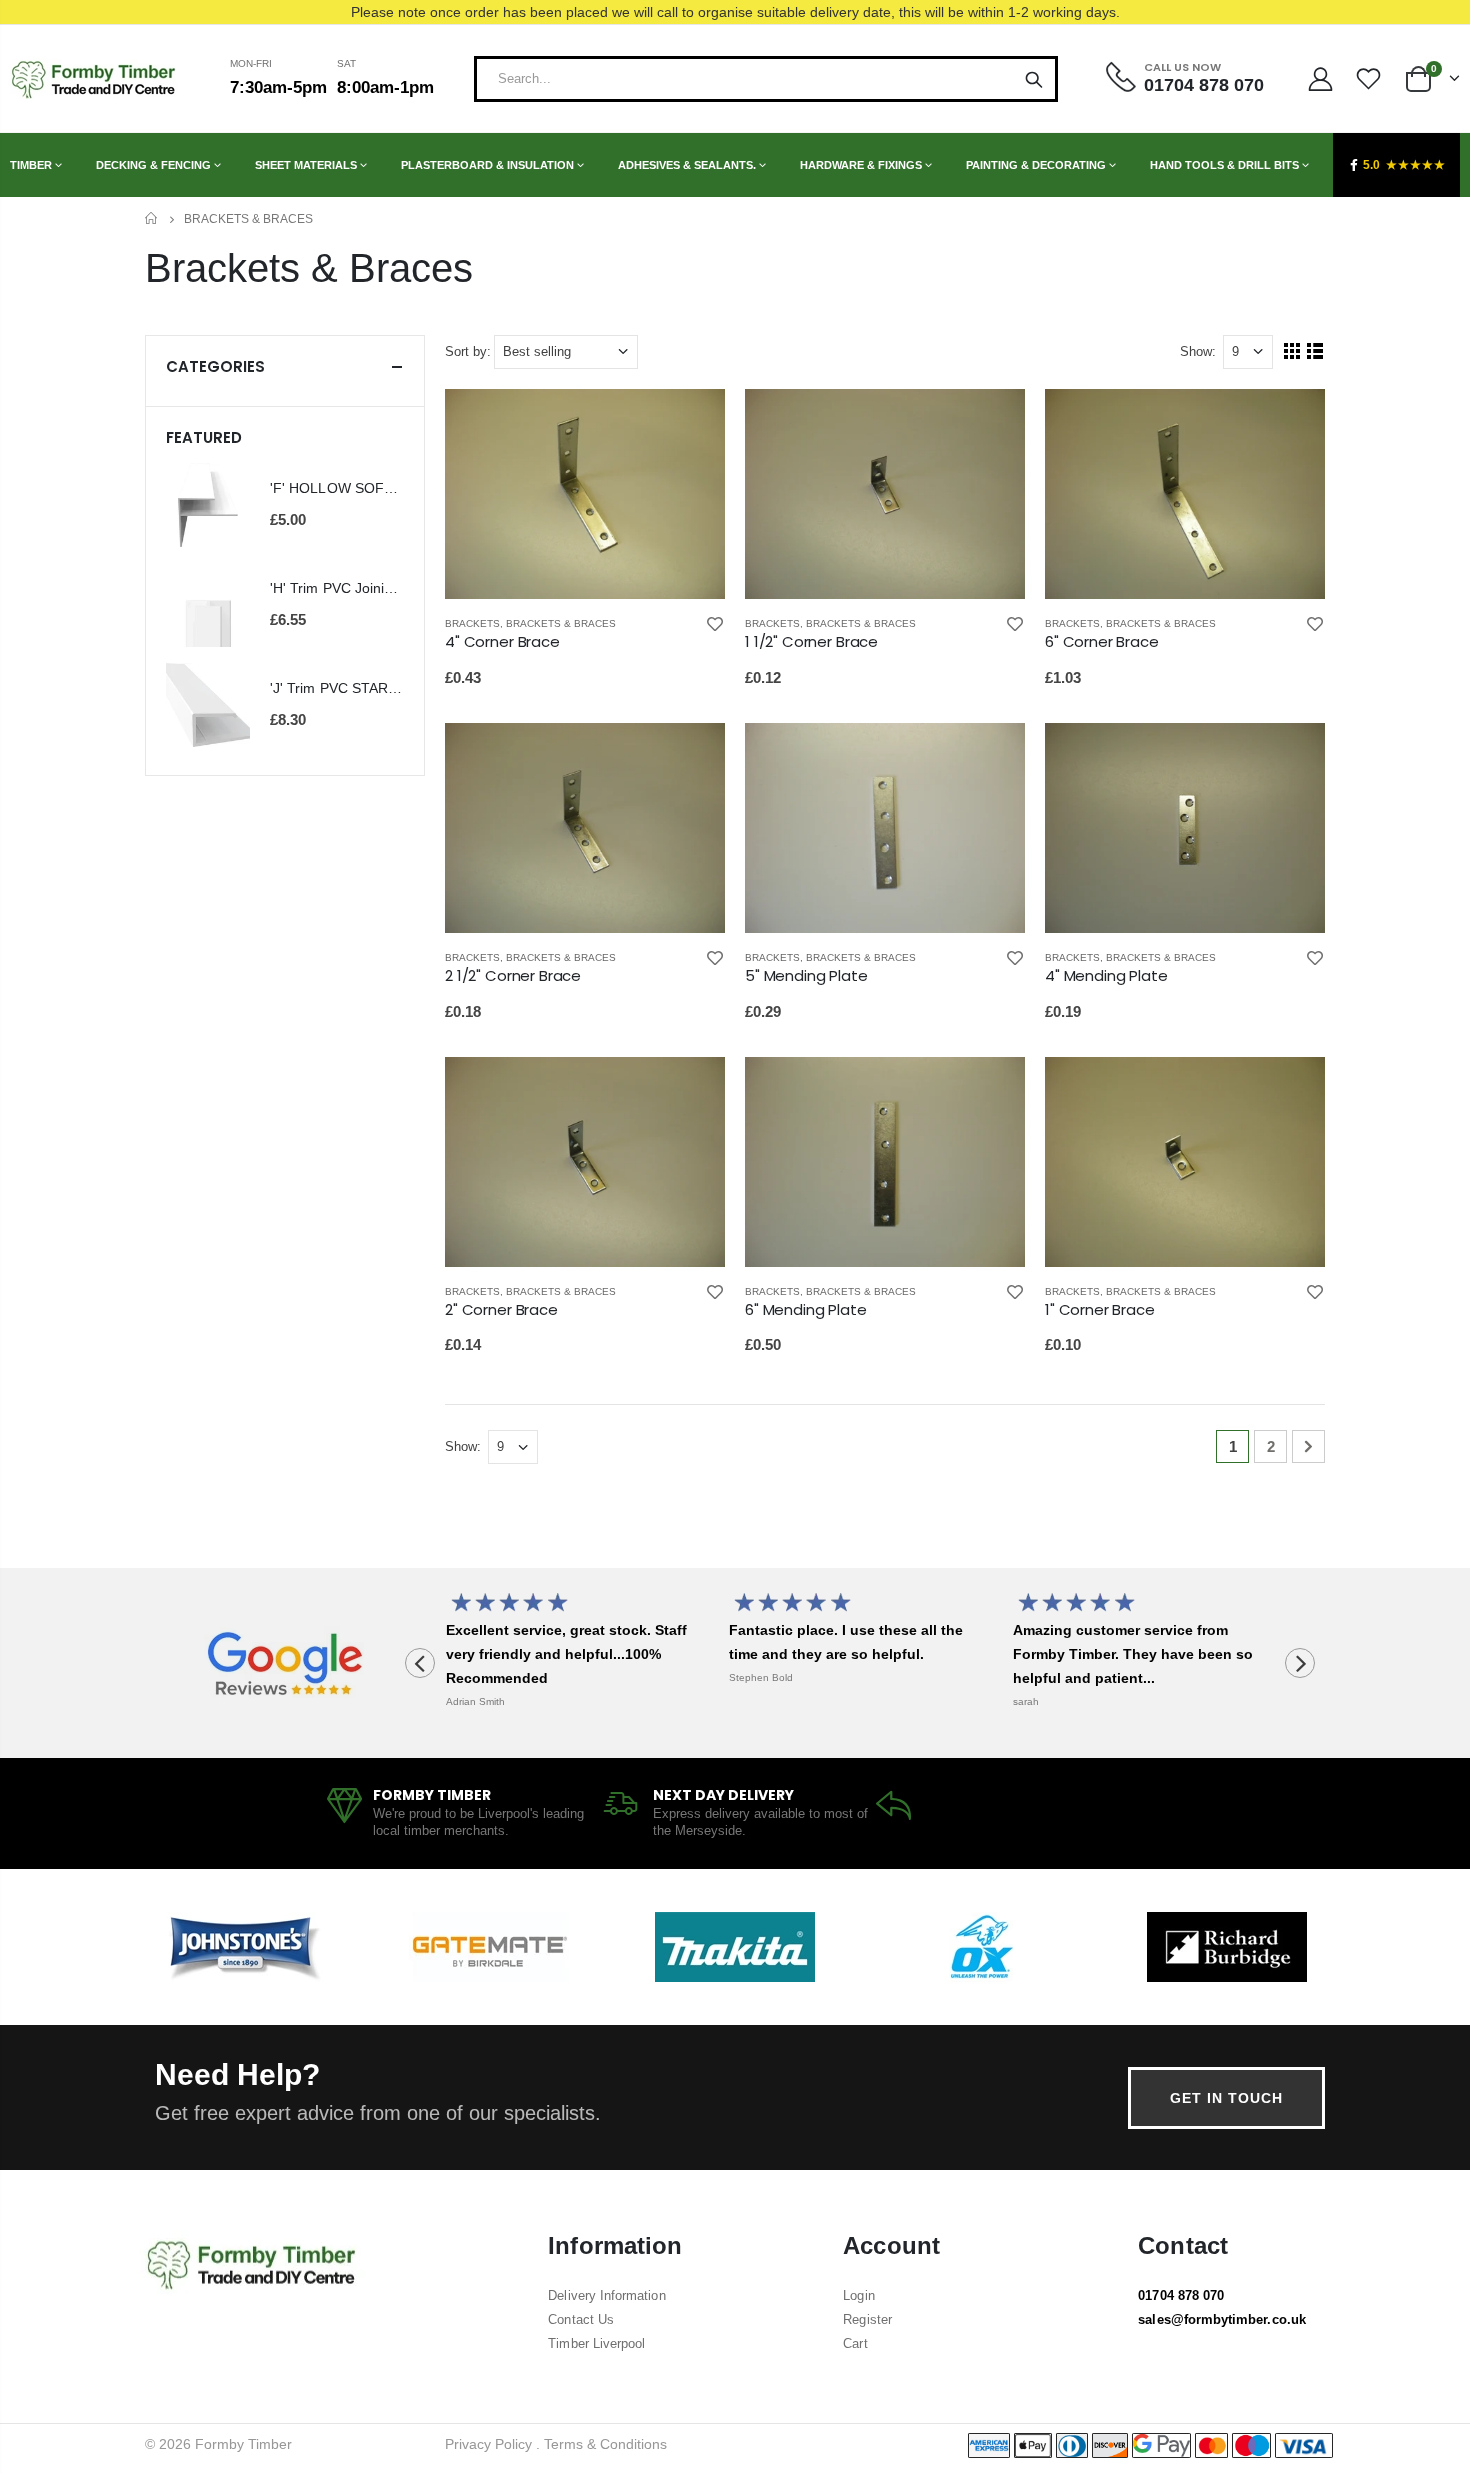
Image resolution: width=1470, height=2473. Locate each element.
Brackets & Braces (561, 623)
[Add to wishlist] (715, 623)
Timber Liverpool (596, 2343)
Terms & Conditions (605, 2444)
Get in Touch (1226, 2098)
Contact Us (581, 2319)
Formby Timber (243, 2444)
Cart (855, 2343)
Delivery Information (606, 2295)
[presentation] (420, 1663)
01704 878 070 (1181, 2295)
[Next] (1308, 1446)
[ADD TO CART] (692, 422)
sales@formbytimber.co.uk (1222, 2319)
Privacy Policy (488, 2444)
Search (1034, 79)
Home (152, 218)
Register (867, 2319)
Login (858, 2295)
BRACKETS (472, 623)
